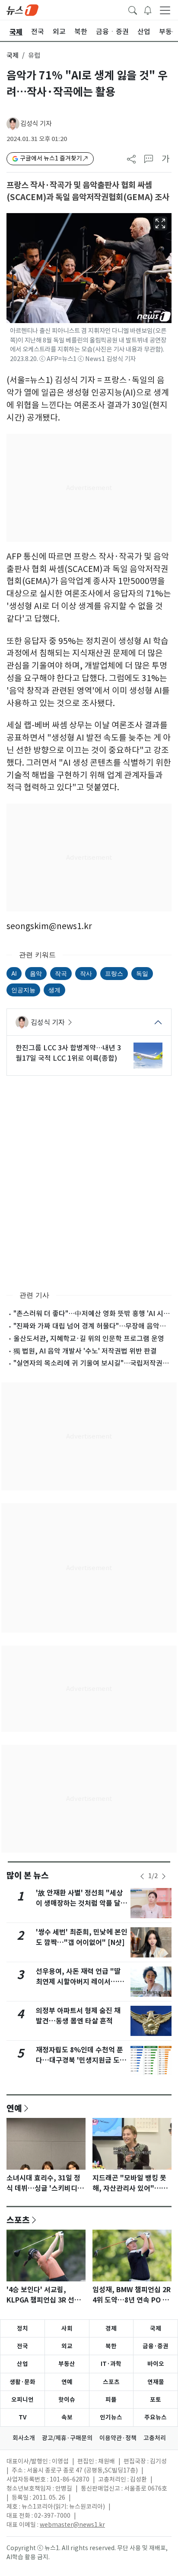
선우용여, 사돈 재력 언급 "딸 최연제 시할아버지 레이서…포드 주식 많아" (80, 1982)
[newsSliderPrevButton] (142, 1876)
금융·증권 (156, 2346)
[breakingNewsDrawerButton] (148, 9)
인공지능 (23, 990)
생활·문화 (22, 2382)
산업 (22, 2364)
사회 (67, 2328)
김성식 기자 (36, 124)
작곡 (61, 973)
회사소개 (24, 2438)
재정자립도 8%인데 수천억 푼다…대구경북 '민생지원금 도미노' (81, 2060)
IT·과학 (111, 2364)
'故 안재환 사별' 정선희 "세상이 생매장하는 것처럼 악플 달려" (79, 1903)
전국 (22, 2346)
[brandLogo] (22, 9)
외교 (67, 2346)
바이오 (156, 2364)
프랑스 (114, 973)
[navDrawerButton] (165, 10)
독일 (142, 973)
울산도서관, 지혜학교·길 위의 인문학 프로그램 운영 (89, 1338)
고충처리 (155, 2438)
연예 (14, 2108)
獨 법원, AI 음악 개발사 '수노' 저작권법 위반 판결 (85, 1351)
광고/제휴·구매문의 (67, 2438)
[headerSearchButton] (133, 9)
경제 (111, 2328)
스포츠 (18, 2220)
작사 (86, 973)
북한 (111, 2346)
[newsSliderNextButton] (164, 1876)
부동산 (67, 2364)
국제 (13, 55)
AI (14, 973)
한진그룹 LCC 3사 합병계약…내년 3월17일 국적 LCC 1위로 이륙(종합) (68, 1053)
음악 (36, 973)
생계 (54, 990)
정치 (22, 2328)
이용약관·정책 (118, 2438)
